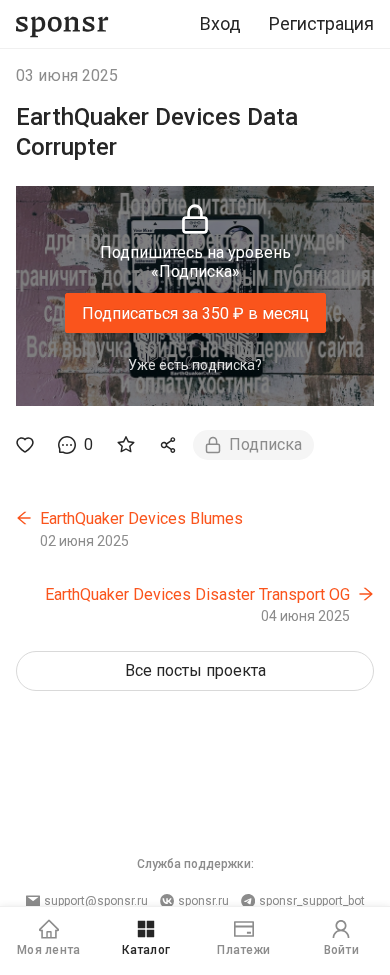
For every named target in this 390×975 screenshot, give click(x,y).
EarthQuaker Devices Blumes (141, 518)
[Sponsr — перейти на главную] (62, 24)
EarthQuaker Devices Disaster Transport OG (197, 594)
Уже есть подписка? (195, 365)
